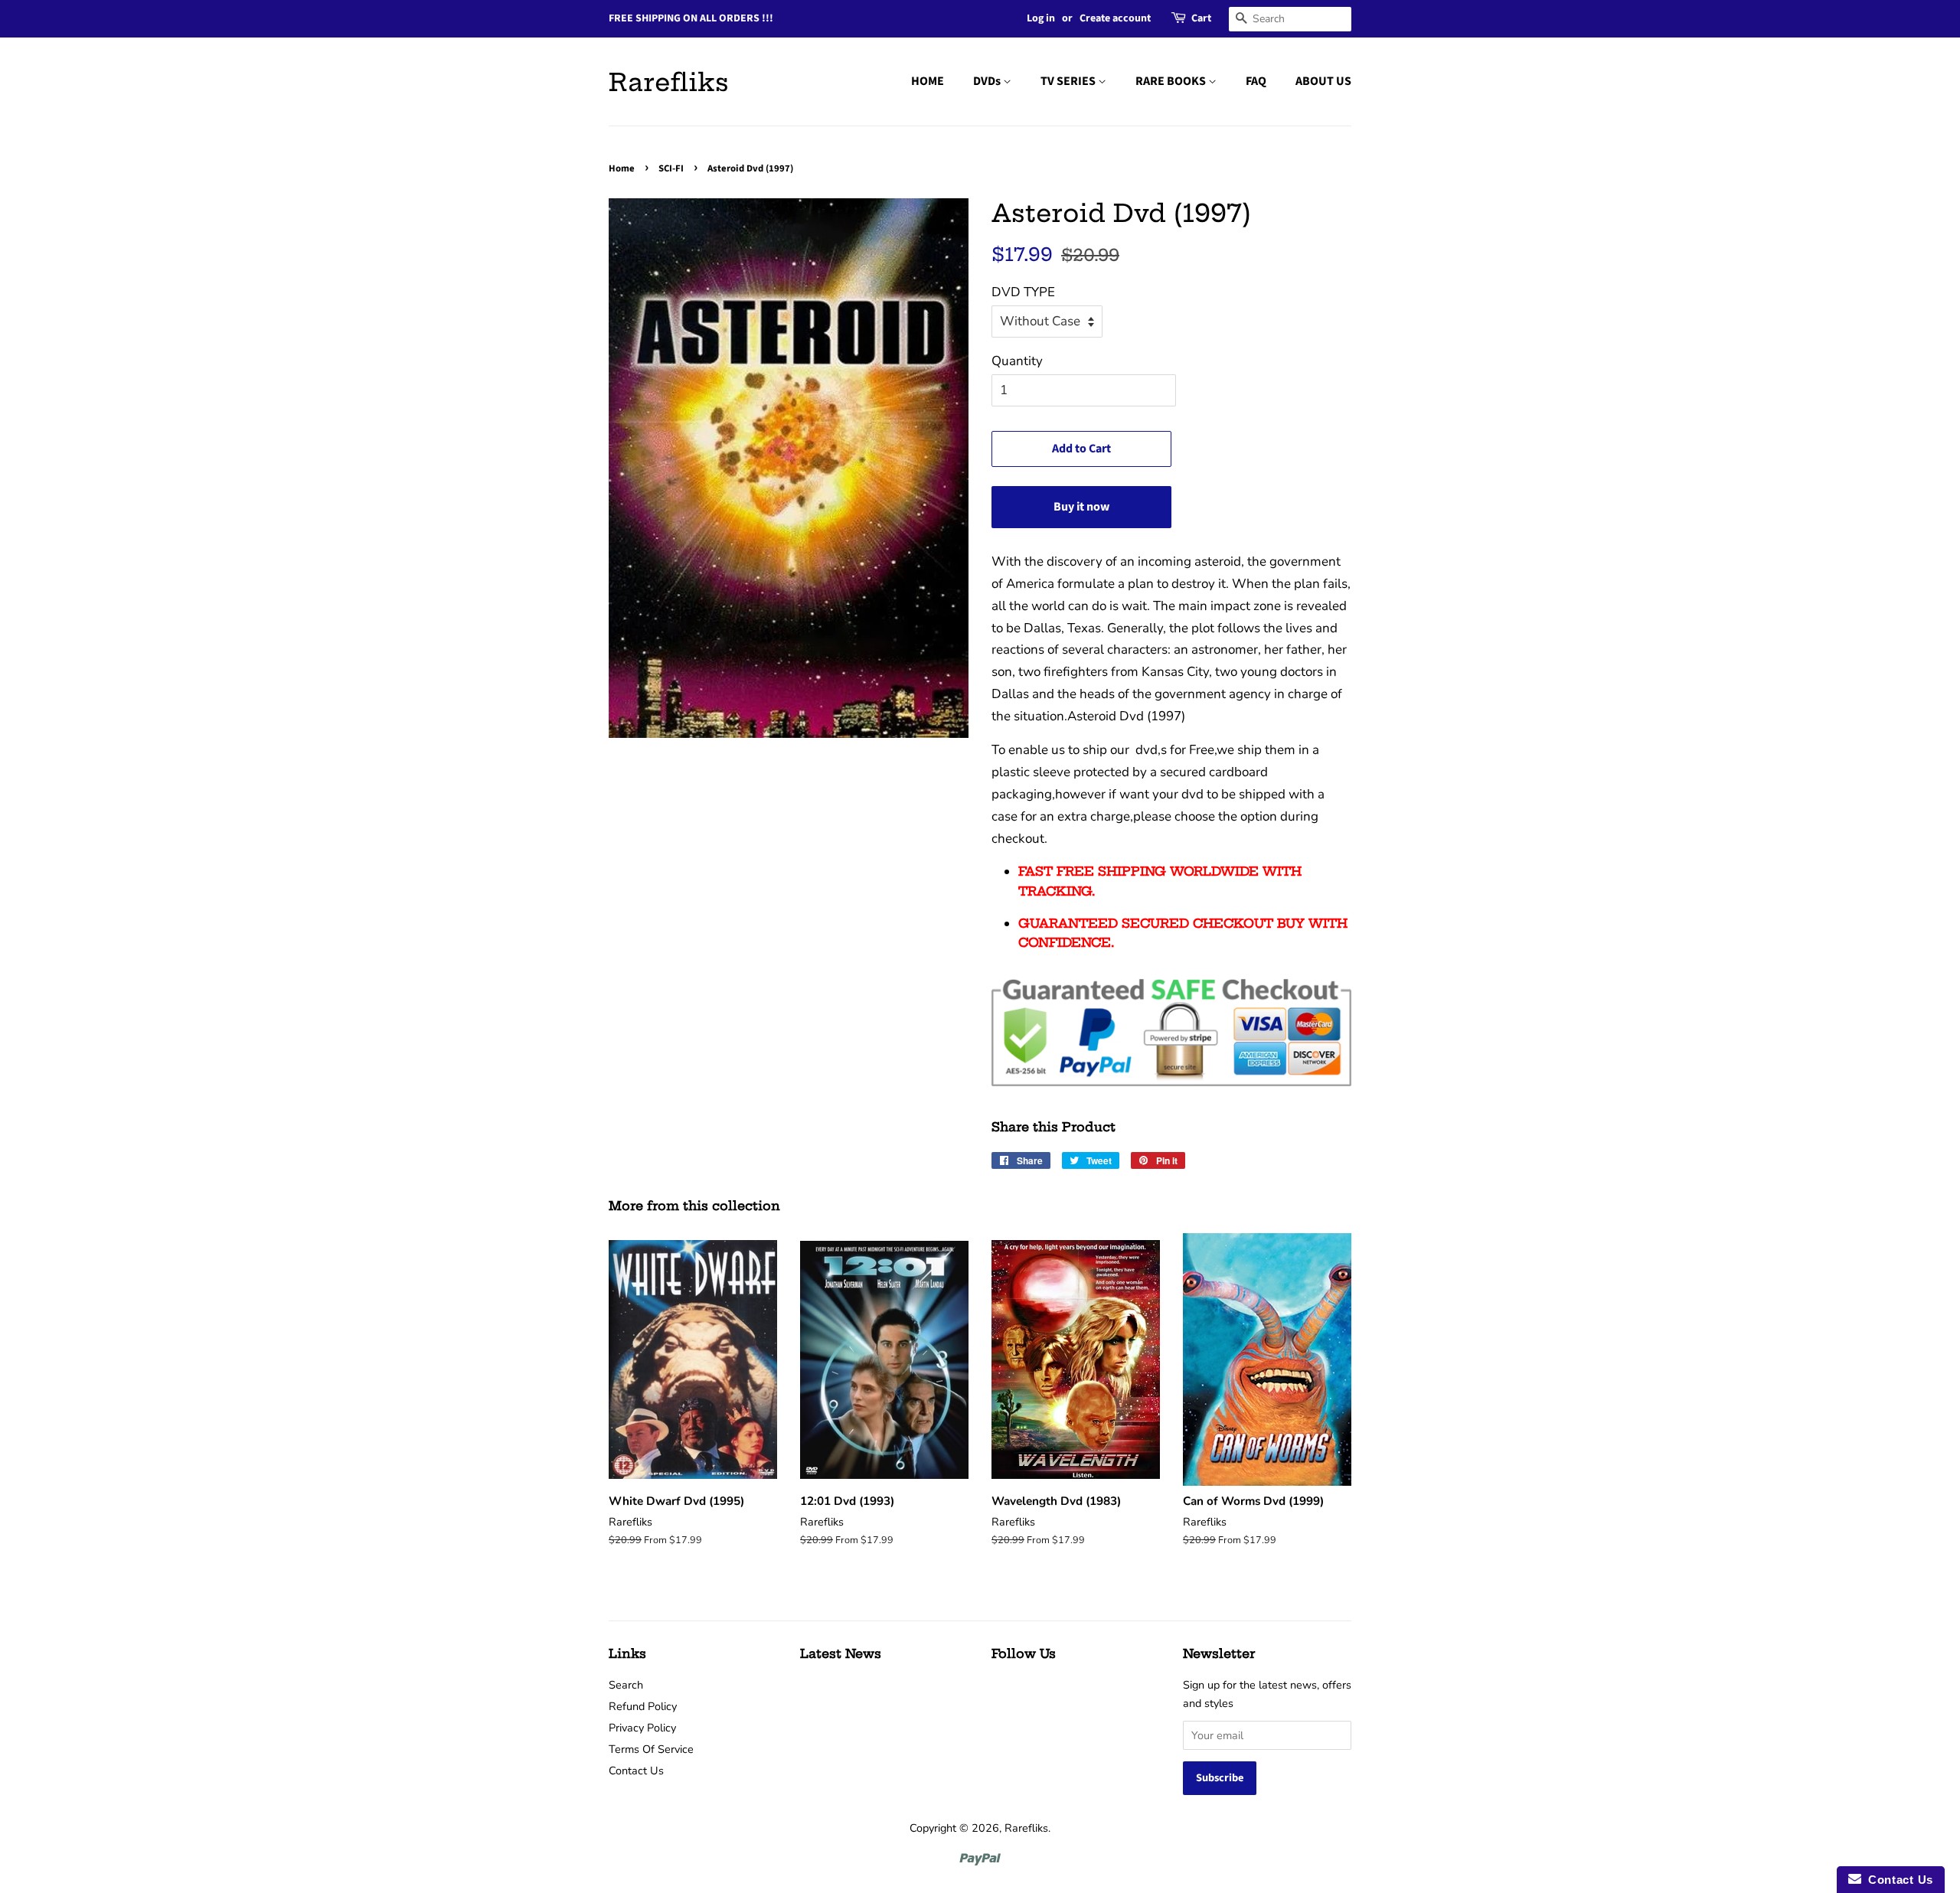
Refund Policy (643, 1706)
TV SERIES (1069, 81)
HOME (928, 81)
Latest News (841, 1653)
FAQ (1256, 81)
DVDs (988, 81)
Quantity (1017, 361)
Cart (1201, 18)
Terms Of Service (651, 1749)
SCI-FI (671, 168)
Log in (1041, 18)
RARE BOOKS (1172, 81)
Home (622, 168)
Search (626, 1685)
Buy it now (1081, 507)
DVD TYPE (1023, 292)
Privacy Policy (642, 1728)
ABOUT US (1323, 81)
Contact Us (636, 1771)
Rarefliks (669, 82)
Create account (1115, 18)
